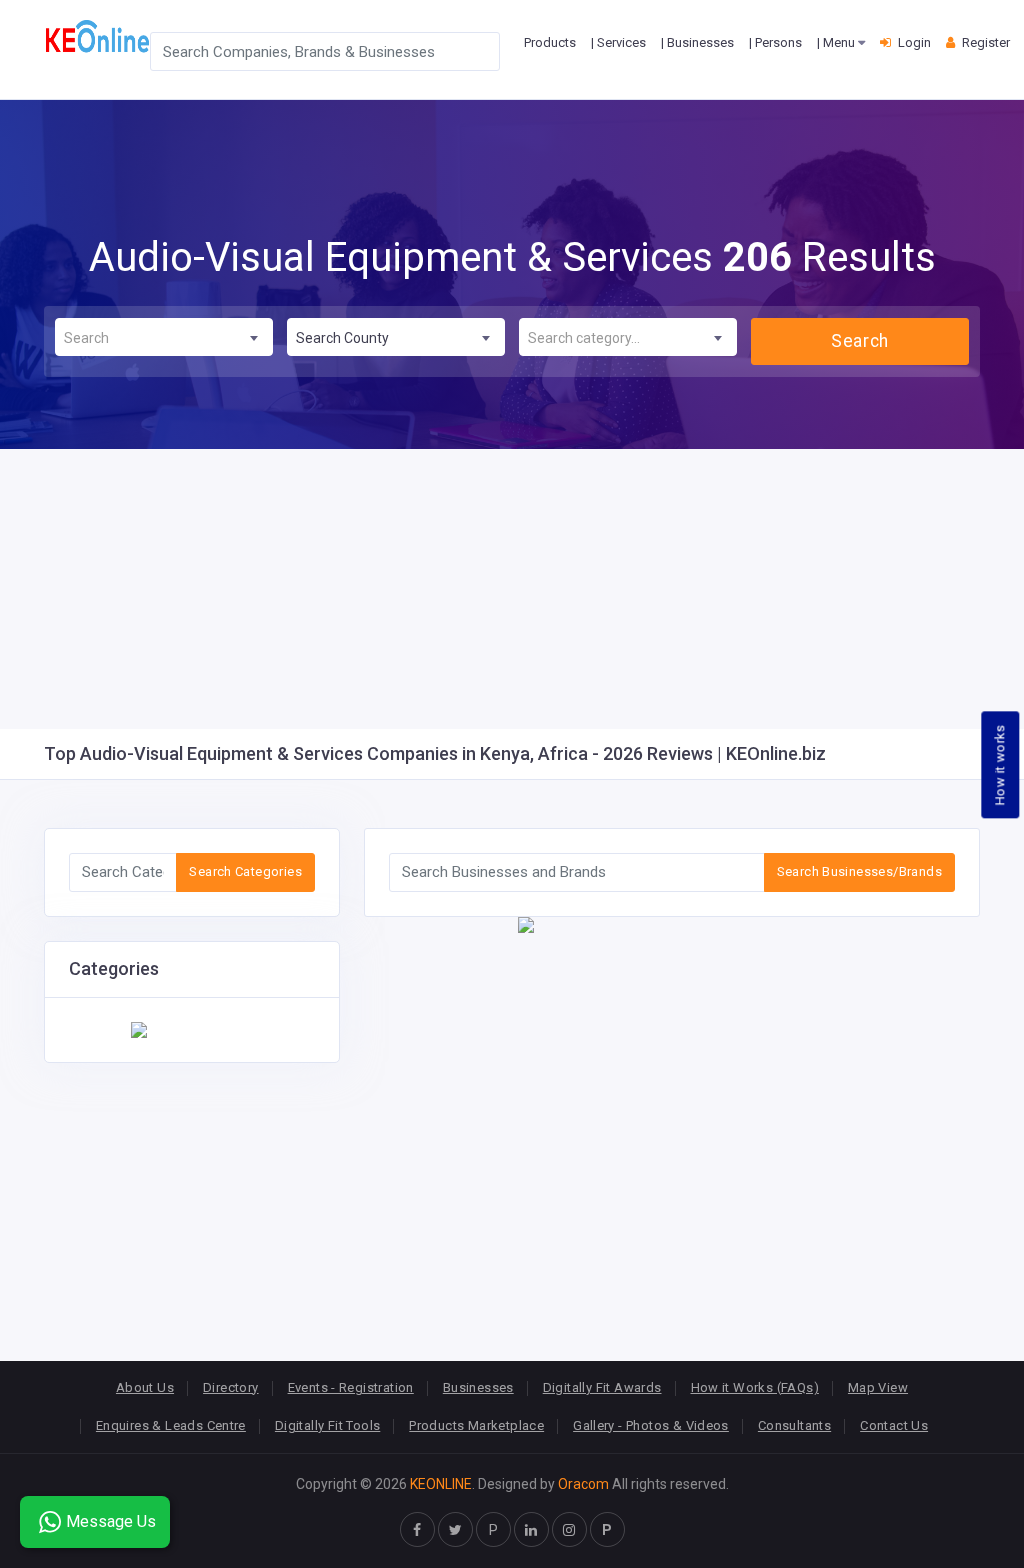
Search (859, 341)
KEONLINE (441, 1484)
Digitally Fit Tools (327, 1425)
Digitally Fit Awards (602, 1387)
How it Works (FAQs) (755, 1387)
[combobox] (164, 337)
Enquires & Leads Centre (171, 1425)
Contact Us (894, 1425)
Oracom (583, 1484)
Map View (878, 1387)
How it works (1000, 765)
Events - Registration (351, 1387)
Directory (231, 1387)
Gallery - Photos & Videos (651, 1425)
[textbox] (164, 338)
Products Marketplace (476, 1425)
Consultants (794, 1425)
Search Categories (245, 871)
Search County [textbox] (342, 338)
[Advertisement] (512, 589)
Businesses (478, 1387)
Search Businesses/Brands (859, 871)
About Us (145, 1387)
